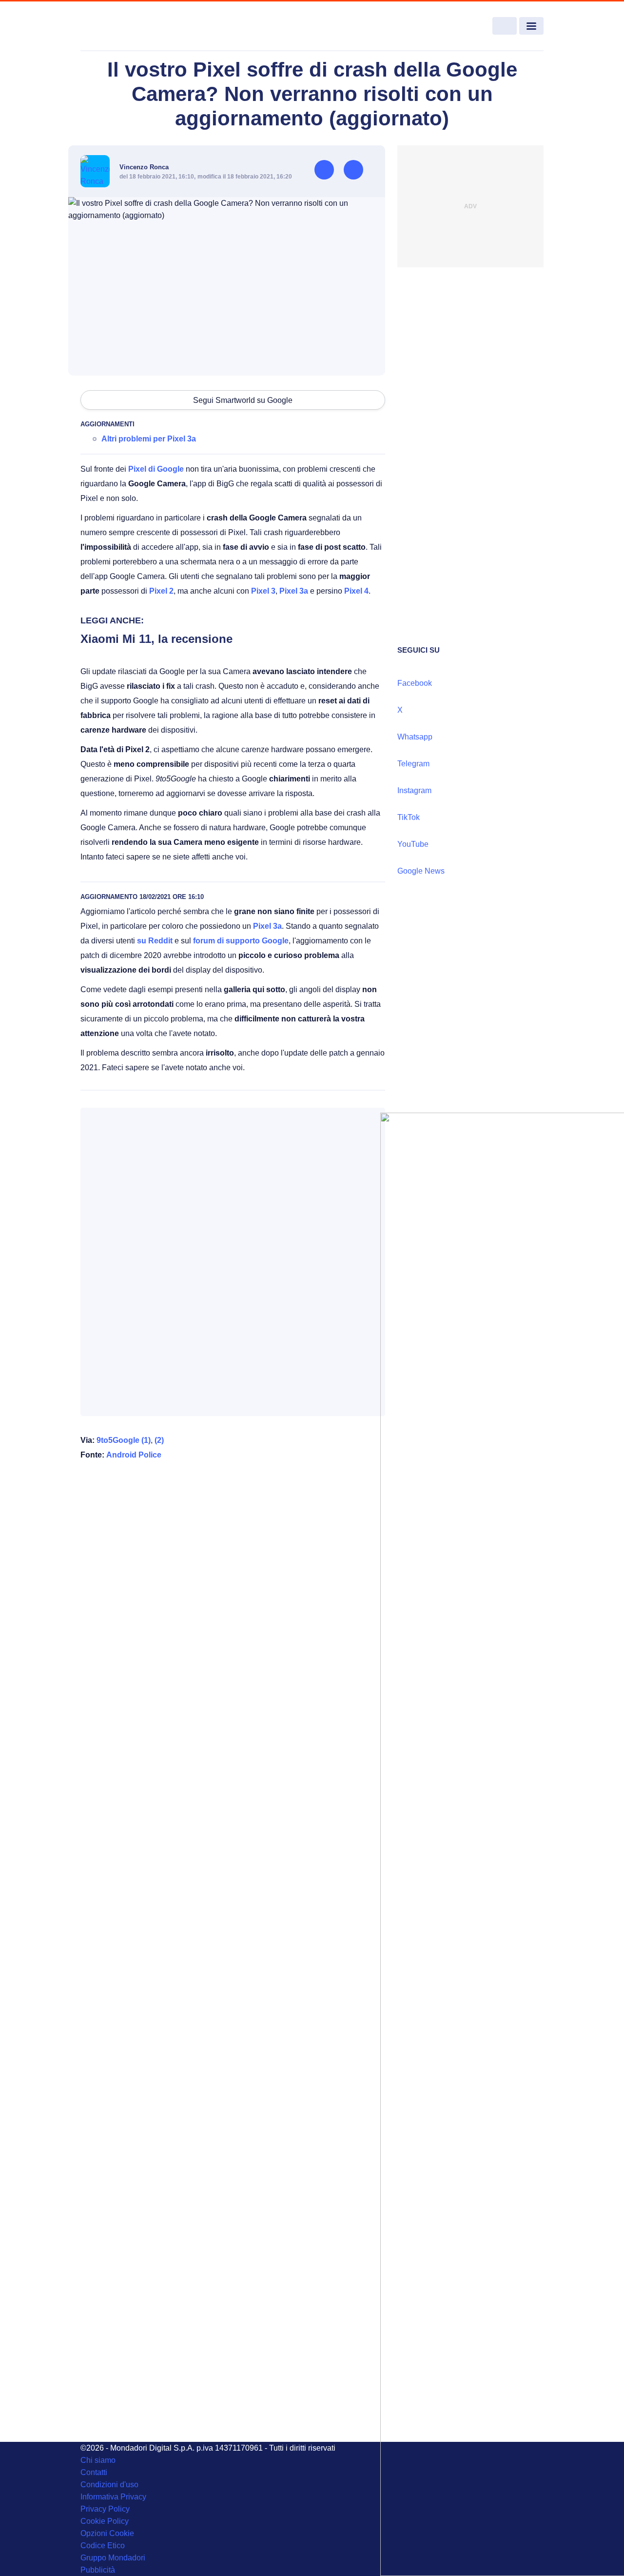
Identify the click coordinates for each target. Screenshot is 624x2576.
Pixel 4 (356, 591)
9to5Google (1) (124, 1440)
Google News (421, 871)
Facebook (415, 683)
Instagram (414, 790)
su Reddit (155, 941)
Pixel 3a (294, 591)
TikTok (409, 817)
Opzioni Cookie (107, 2533)
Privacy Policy (105, 2509)
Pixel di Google (156, 469)
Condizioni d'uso (109, 2485)
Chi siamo (98, 2460)
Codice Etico (103, 2546)
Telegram (413, 764)
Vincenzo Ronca (144, 167)
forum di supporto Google (241, 941)
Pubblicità (98, 2570)
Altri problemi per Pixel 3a (149, 439)
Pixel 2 (161, 591)
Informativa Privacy (113, 2497)
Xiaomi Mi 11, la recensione (156, 639)
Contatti (94, 2472)
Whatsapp (415, 737)
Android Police (134, 1455)
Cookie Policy (105, 2521)
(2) (159, 1440)
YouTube (413, 844)
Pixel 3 (263, 591)
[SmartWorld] (127, 26)
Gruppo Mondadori (113, 2558)
